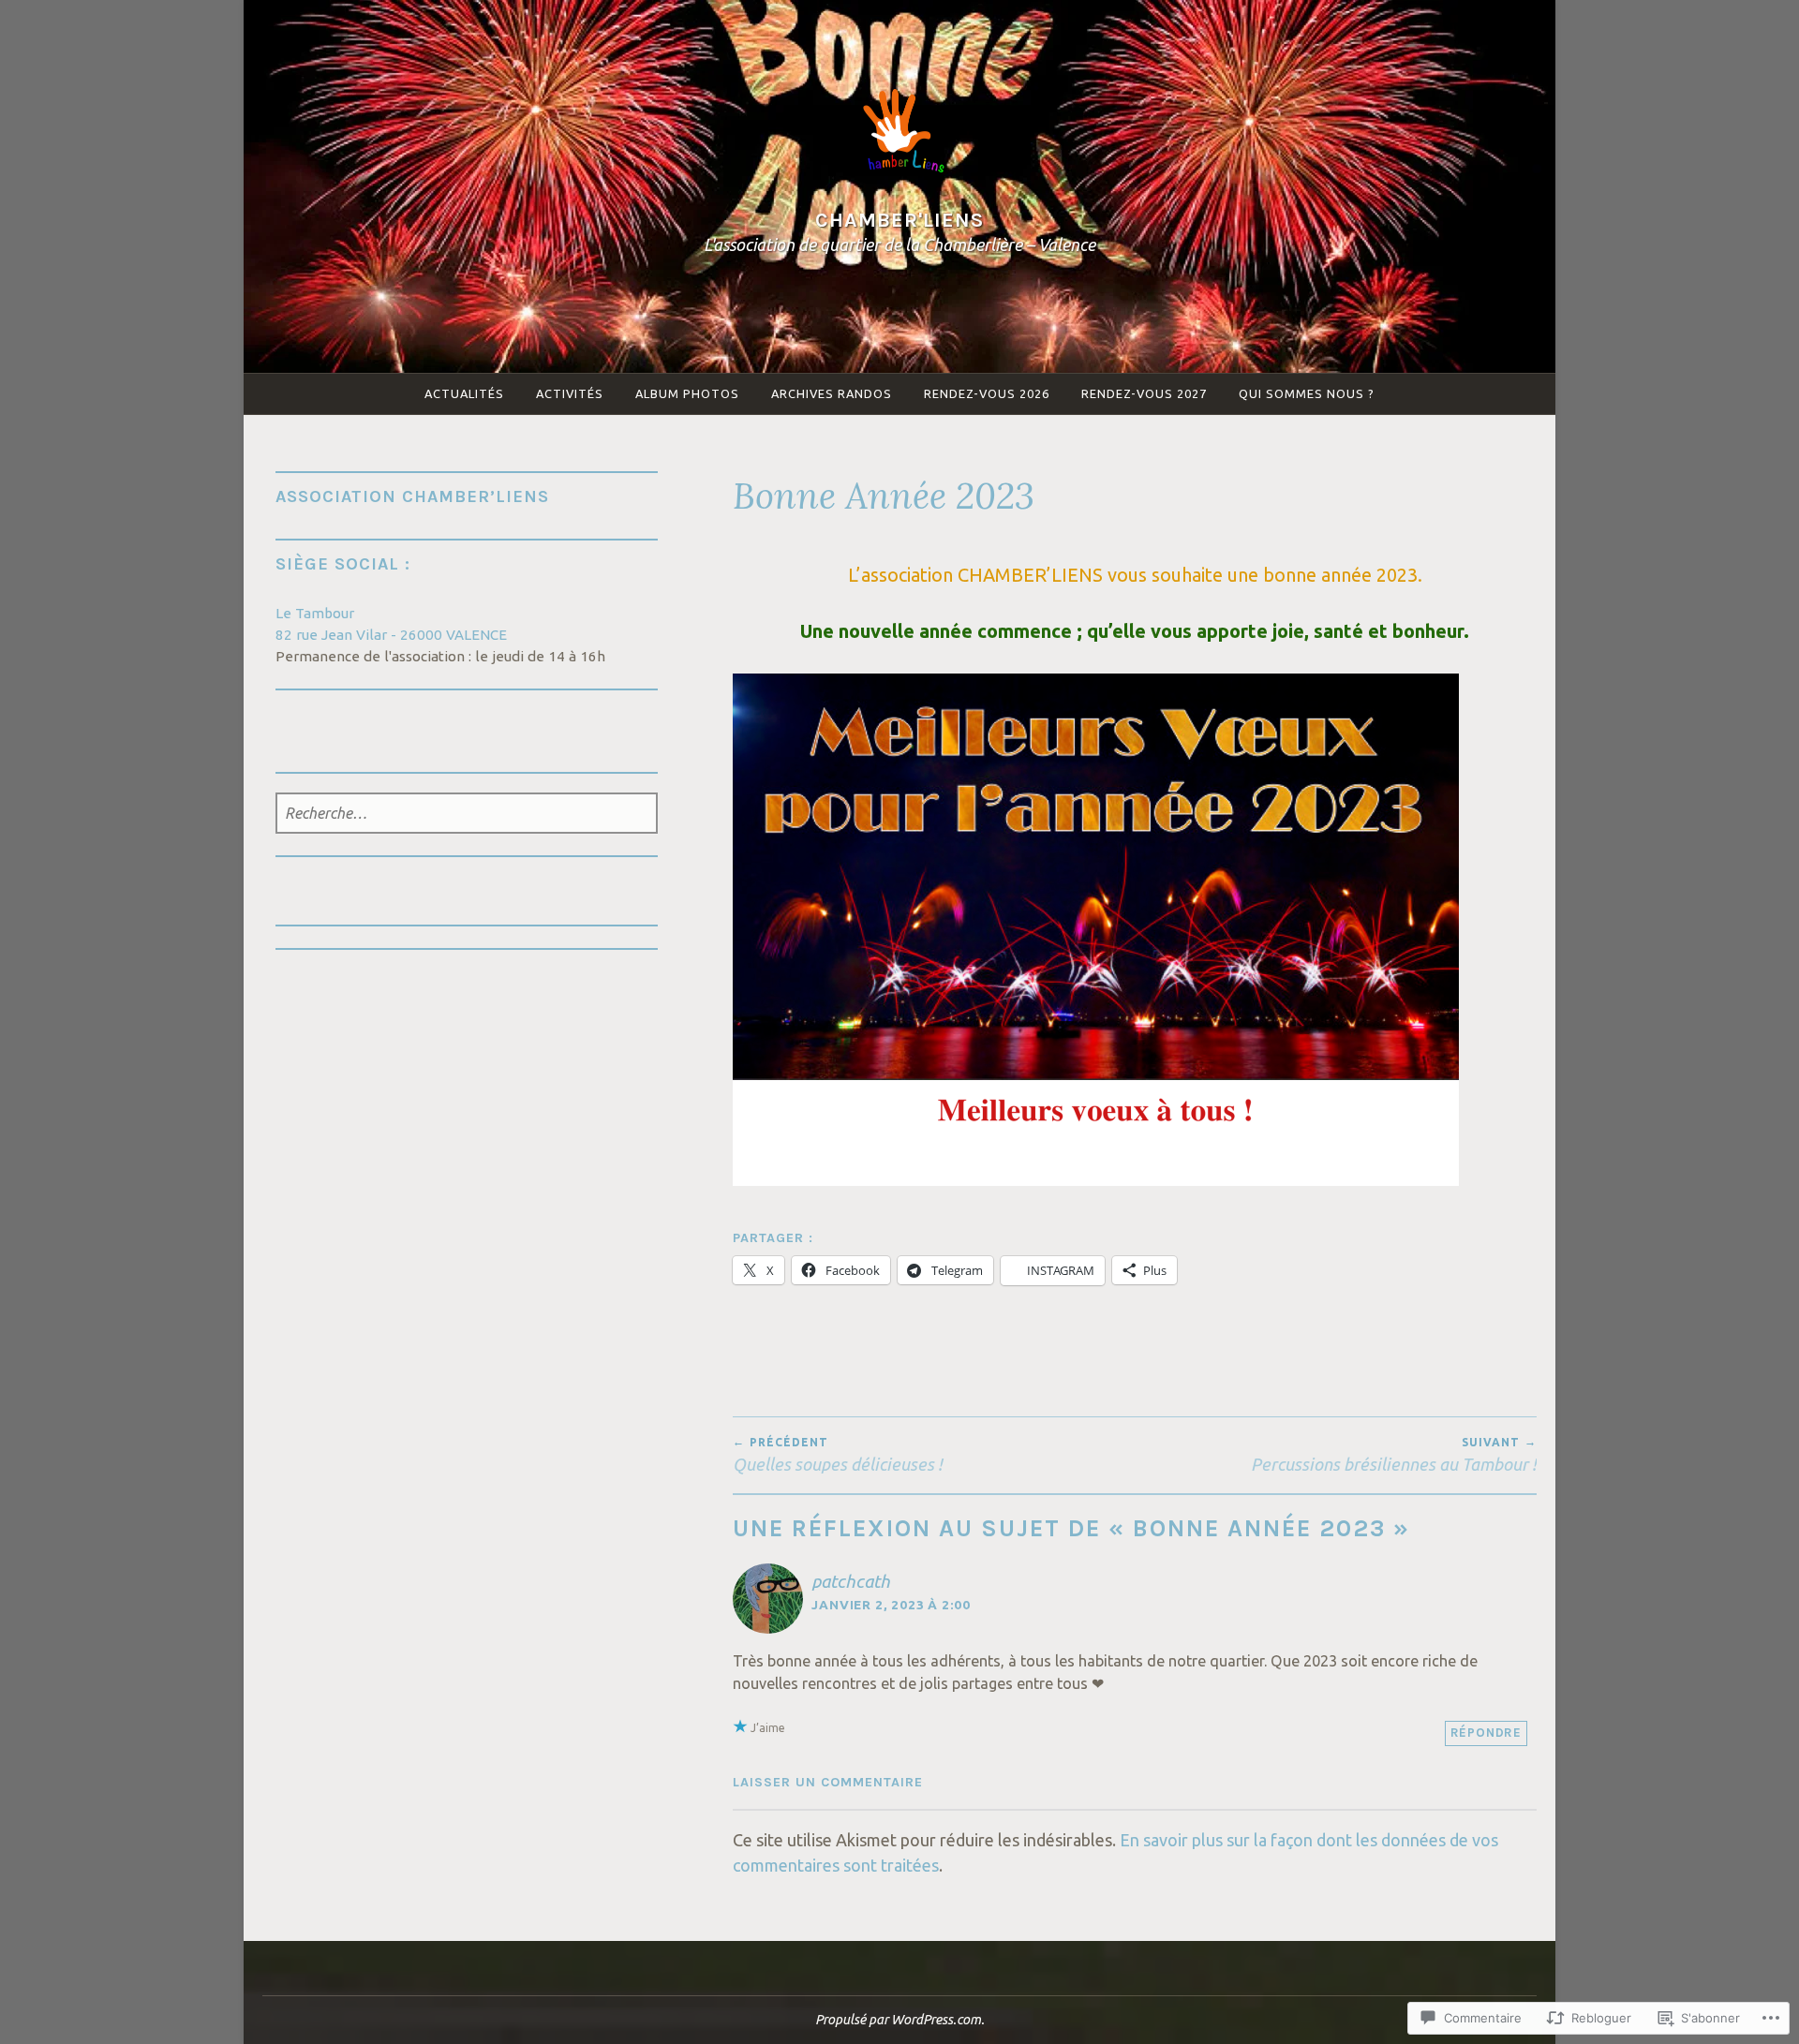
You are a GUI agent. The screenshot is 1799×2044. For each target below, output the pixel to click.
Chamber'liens (899, 220)
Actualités (464, 393)
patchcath (851, 1581)
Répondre (1486, 1733)
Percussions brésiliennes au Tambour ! (1394, 1455)
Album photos (687, 393)
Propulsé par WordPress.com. (900, 2020)
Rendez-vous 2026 (987, 393)
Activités (570, 393)
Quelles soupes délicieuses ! (838, 1455)
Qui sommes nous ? (1307, 393)
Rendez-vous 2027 (1144, 393)
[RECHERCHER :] (467, 815)
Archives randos (832, 393)
